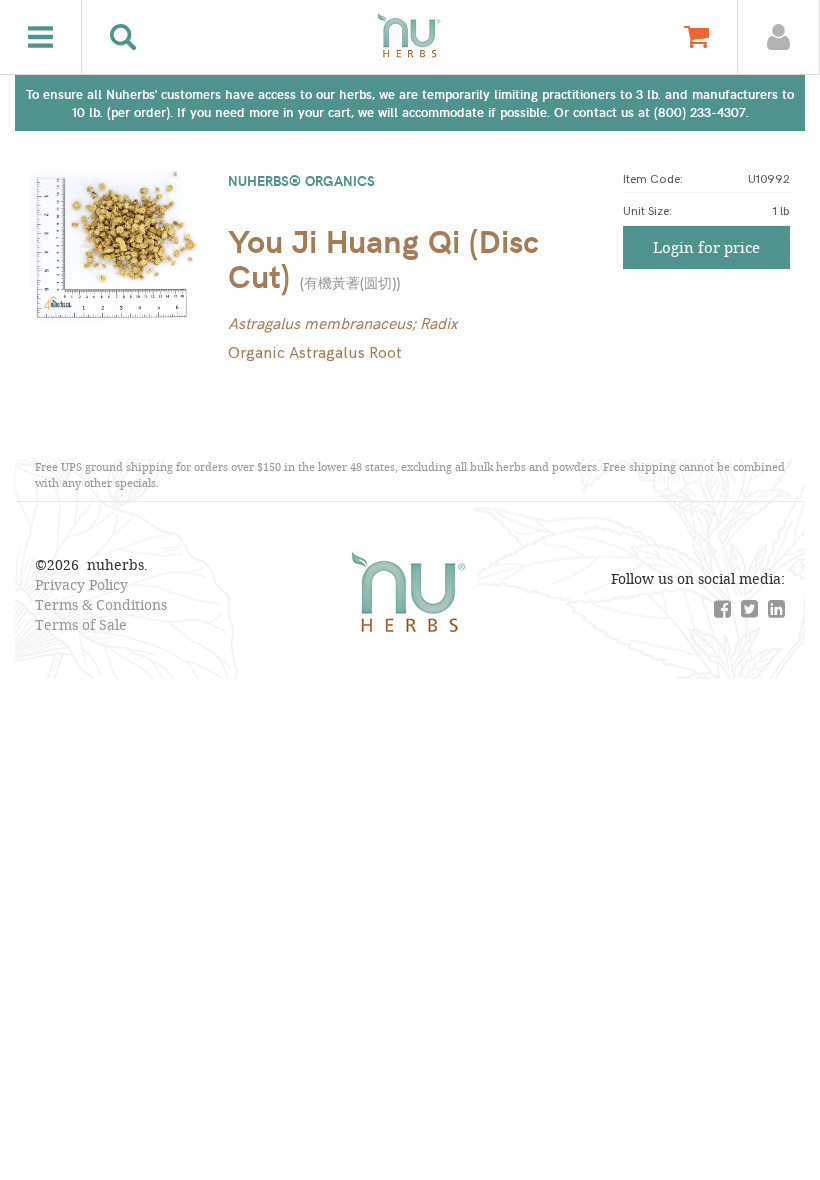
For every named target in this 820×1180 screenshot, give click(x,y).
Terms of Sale (81, 624)
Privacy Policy (81, 584)
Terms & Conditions (101, 604)
